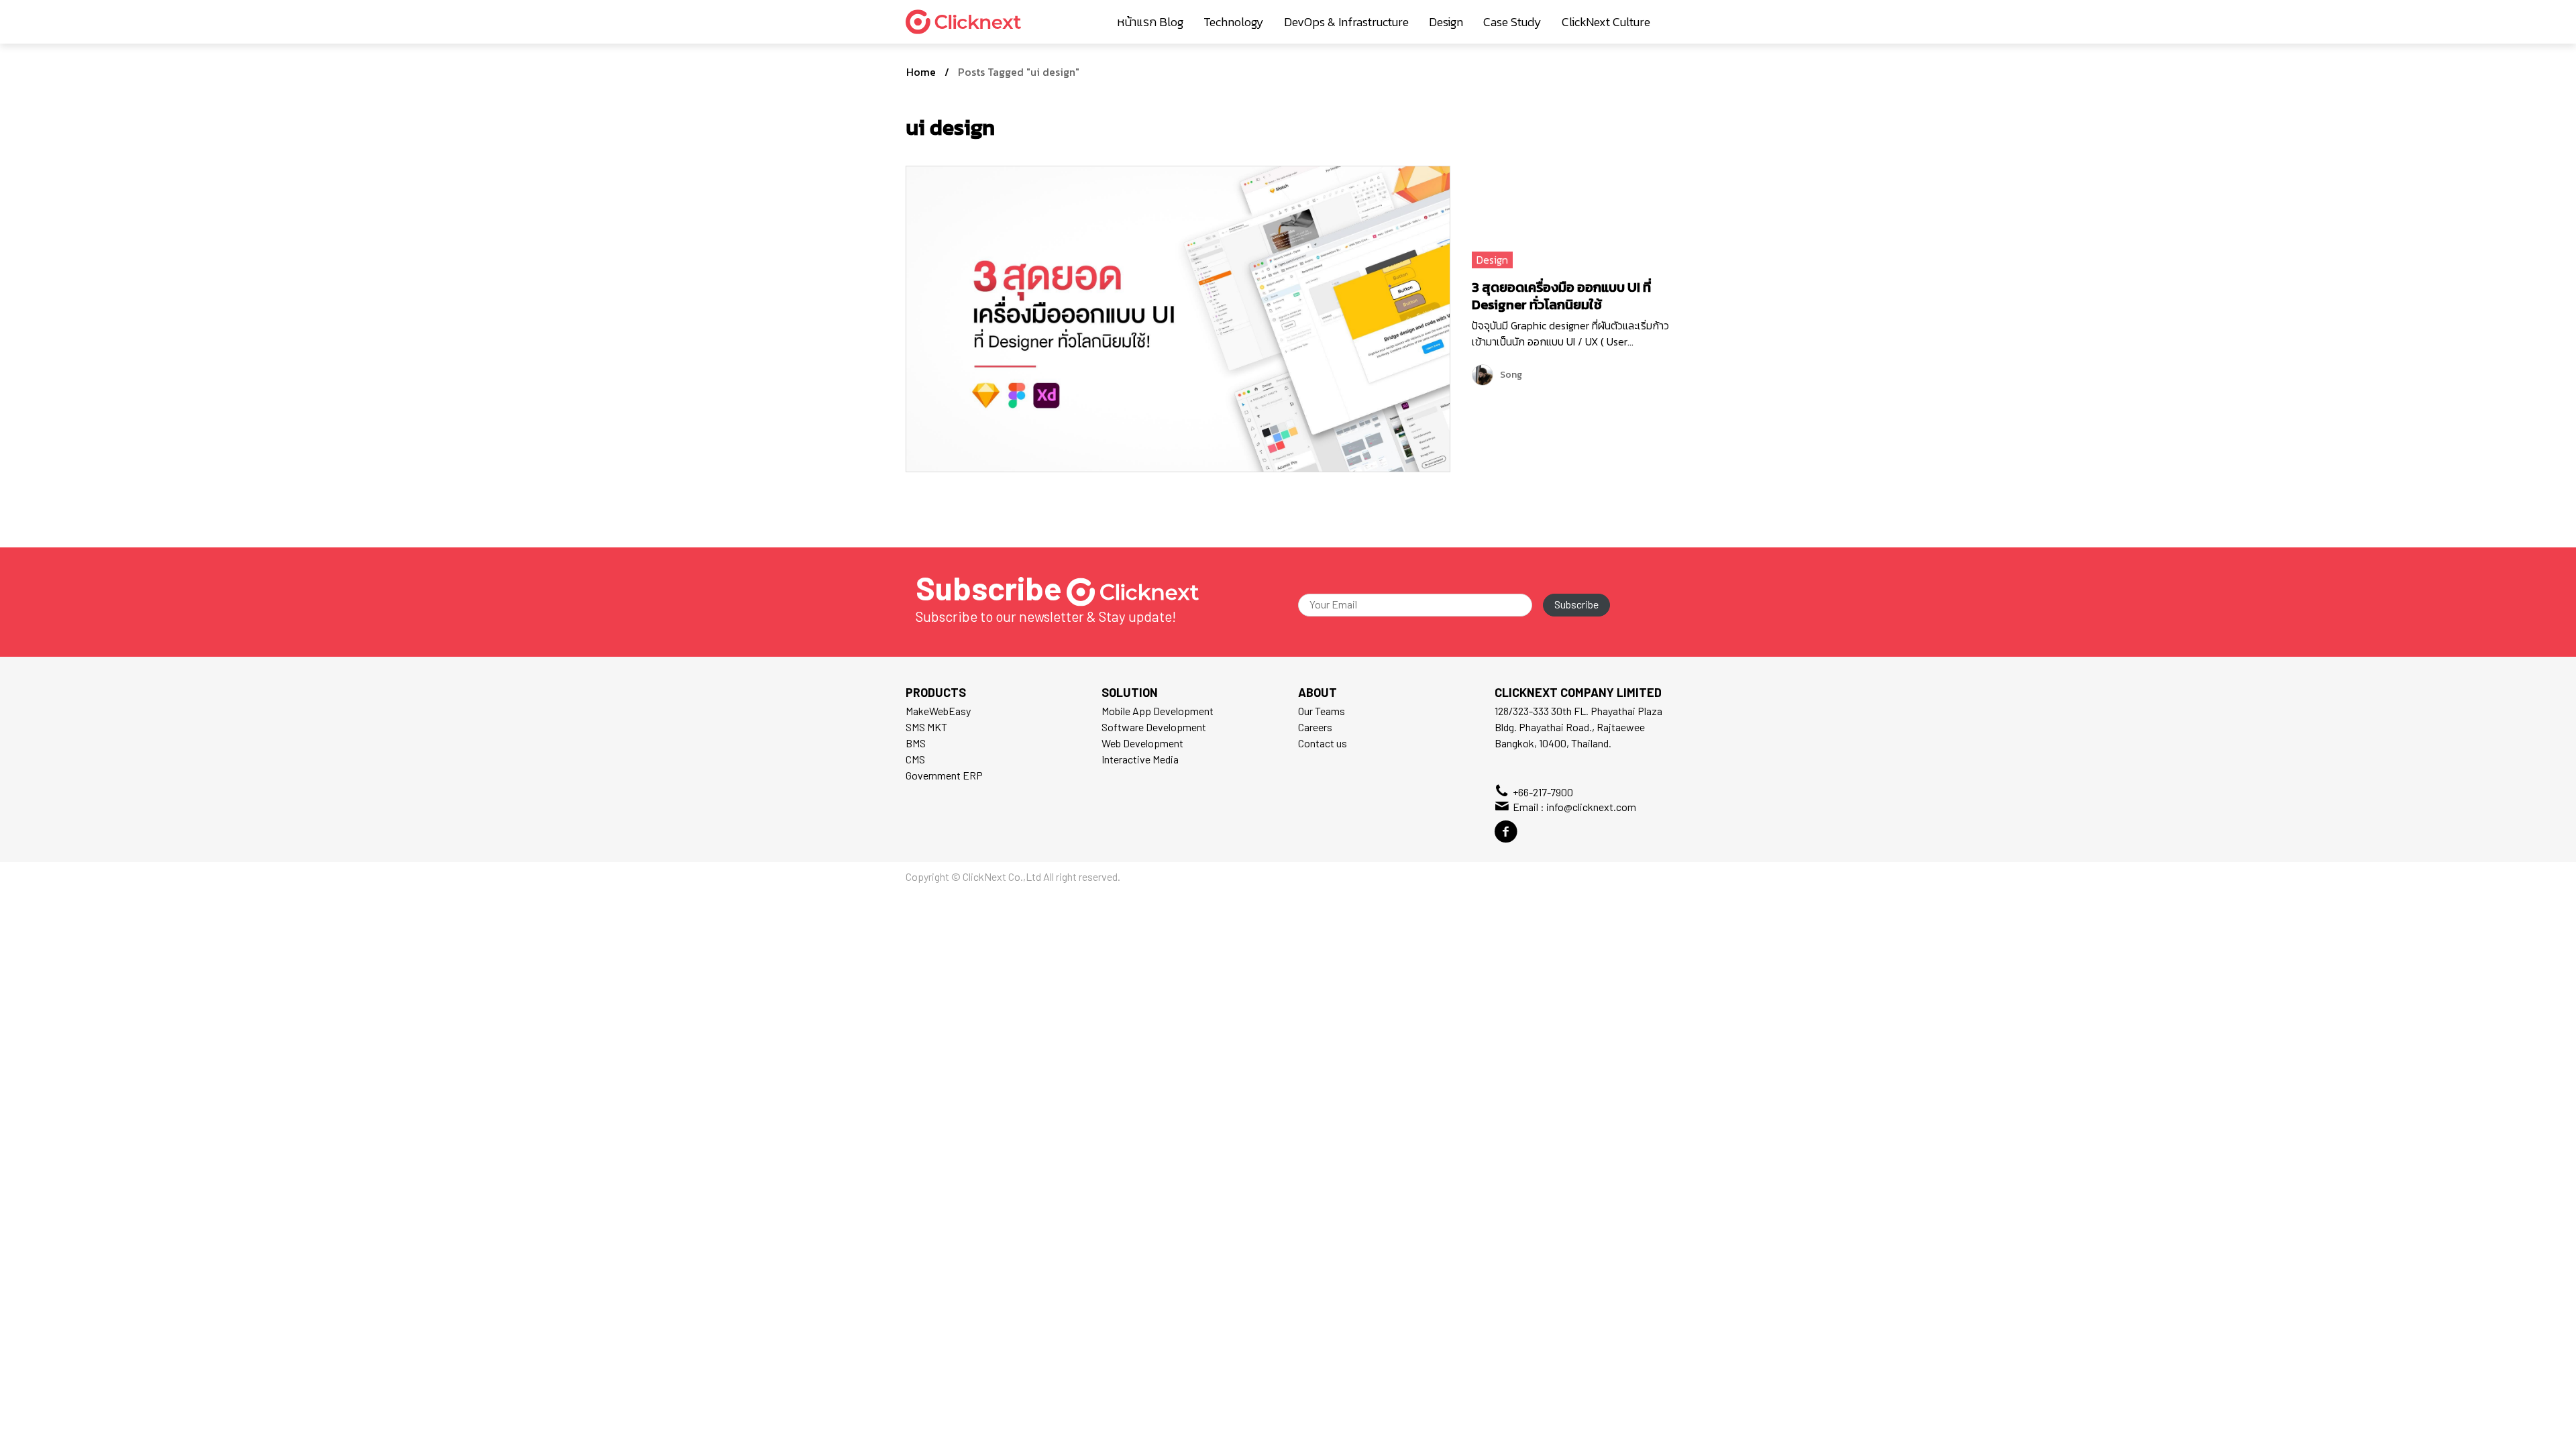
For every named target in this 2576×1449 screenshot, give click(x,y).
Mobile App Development (1158, 711)
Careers (1315, 727)
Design (1446, 22)
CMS (915, 759)
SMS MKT (926, 727)
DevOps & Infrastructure (1346, 22)
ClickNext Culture (1606, 22)
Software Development (1154, 727)
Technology (1234, 22)
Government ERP (944, 775)
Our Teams (1322, 711)
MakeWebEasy (938, 711)
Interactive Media (1140, 759)
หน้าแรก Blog (1150, 22)
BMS (916, 743)
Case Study (1512, 22)
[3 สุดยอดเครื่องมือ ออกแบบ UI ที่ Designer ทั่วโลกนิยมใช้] (1178, 317)
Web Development (1142, 743)
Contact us (1323, 743)
